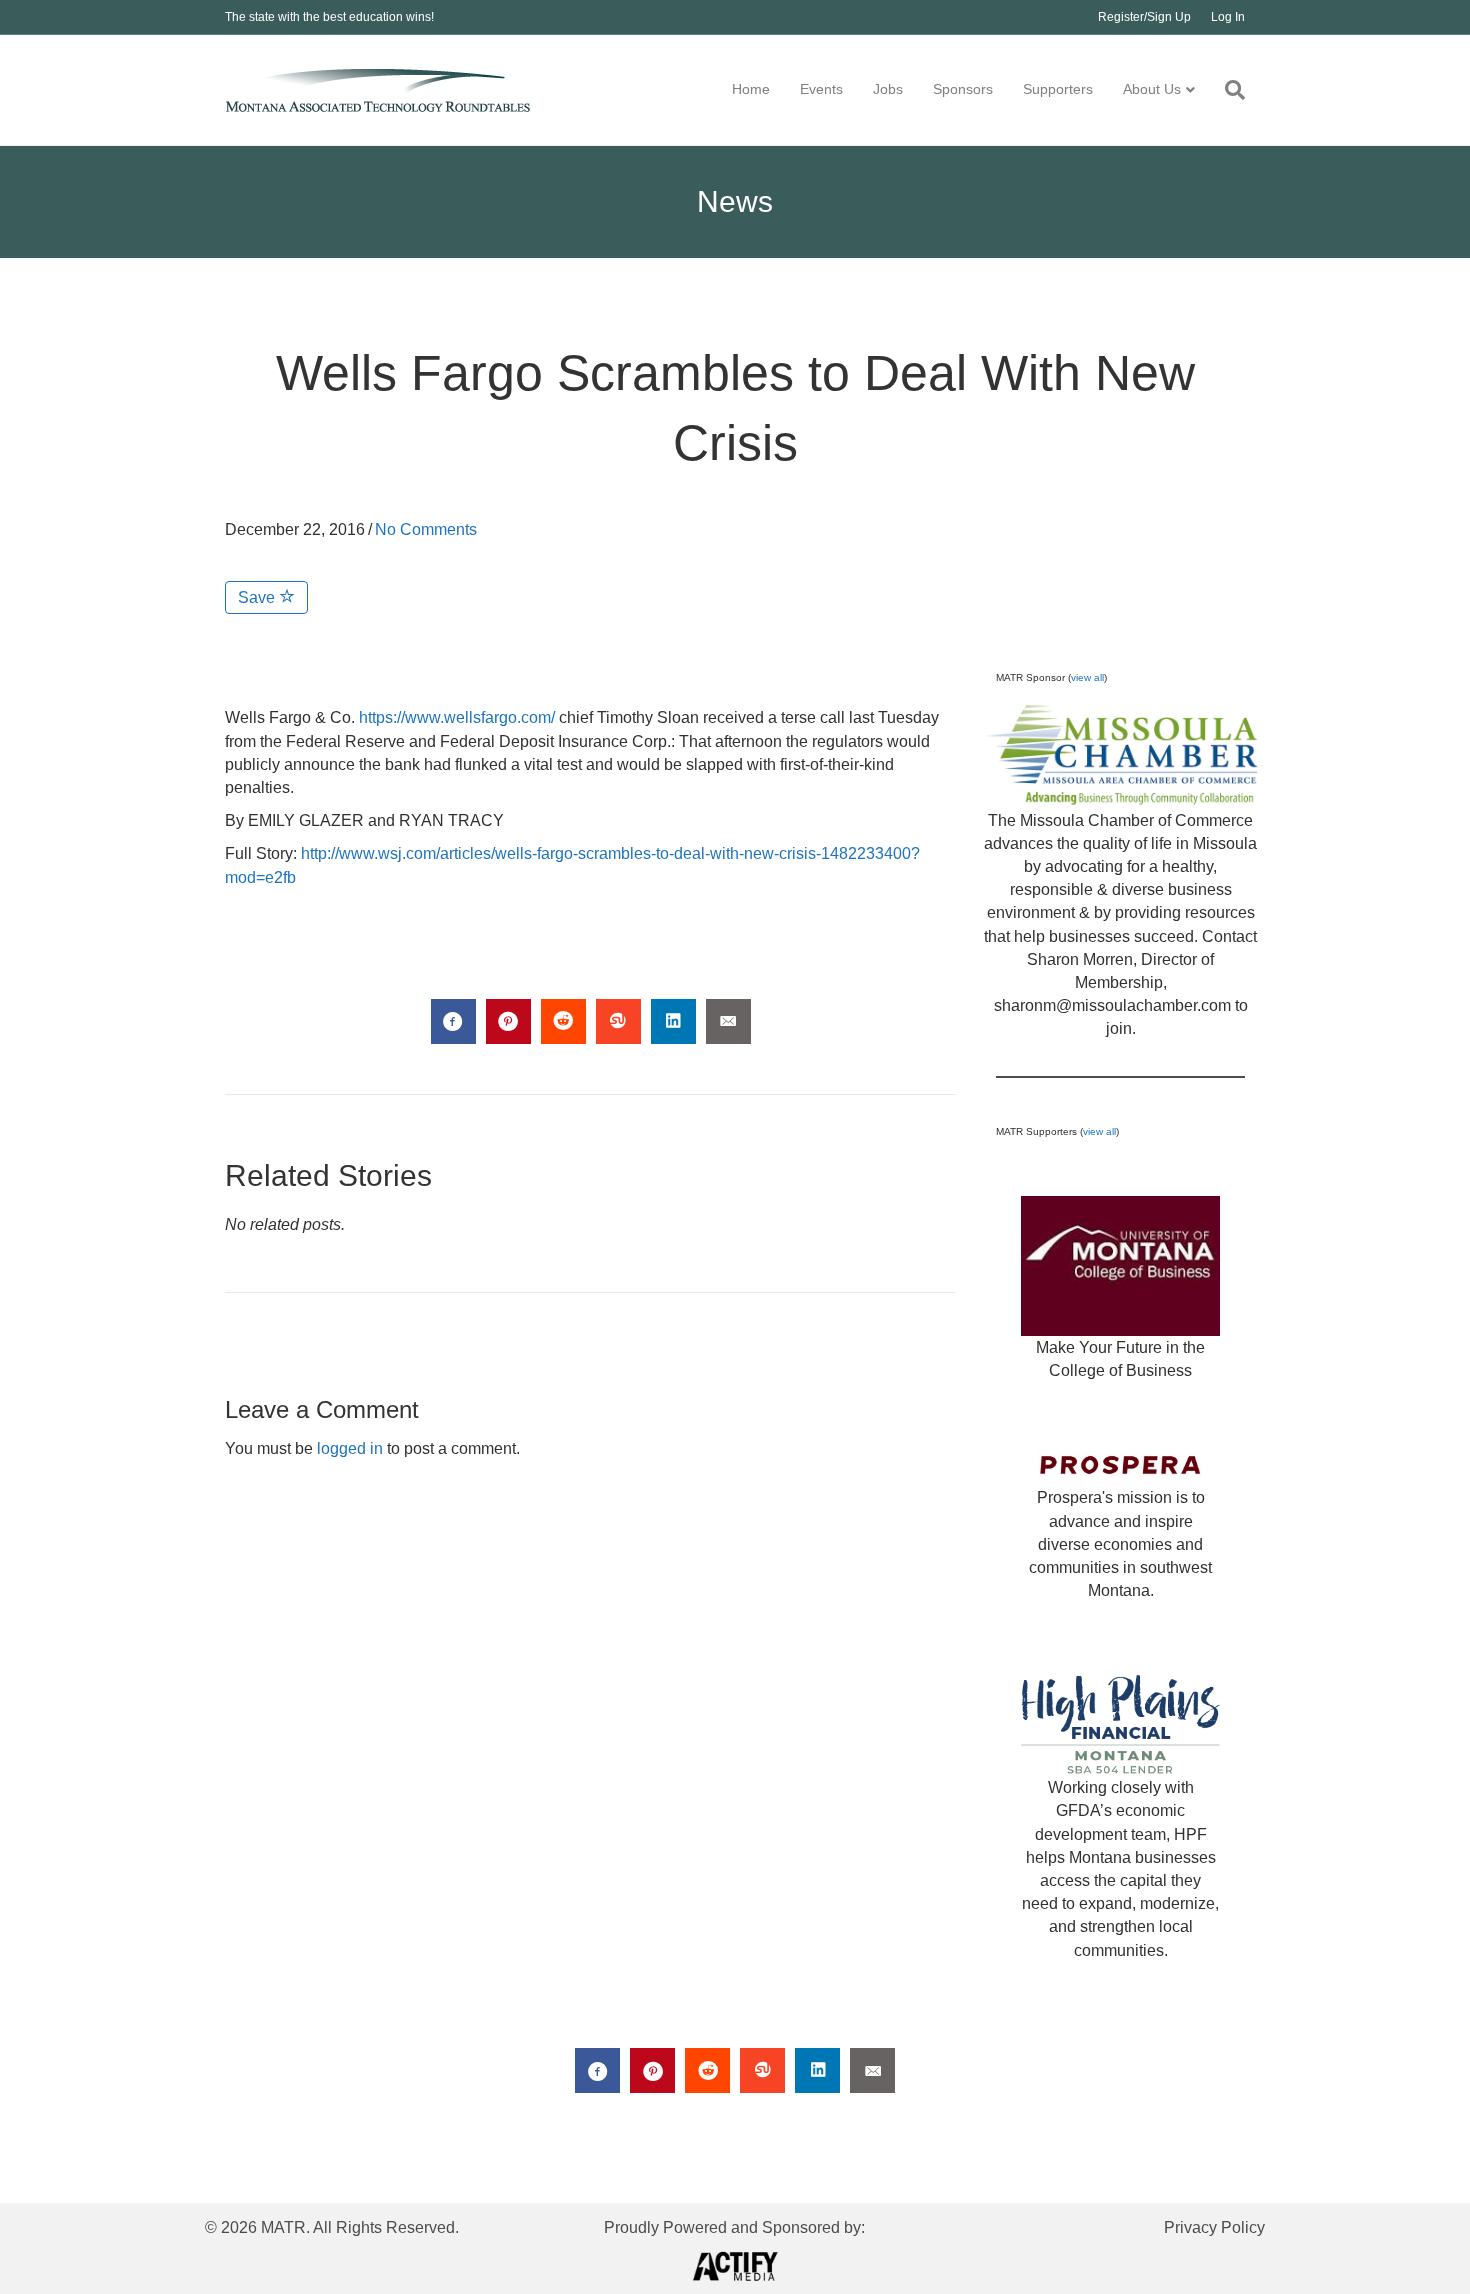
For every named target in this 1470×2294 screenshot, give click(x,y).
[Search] (1227, 90)
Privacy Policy (1214, 2227)
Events (821, 89)
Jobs (888, 89)
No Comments (426, 529)
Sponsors (963, 89)
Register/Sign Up (1144, 17)
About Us (1152, 89)
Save (258, 597)
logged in (350, 1448)
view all (1087, 677)
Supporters (1058, 89)
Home (751, 89)
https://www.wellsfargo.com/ (457, 717)
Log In (1228, 17)
